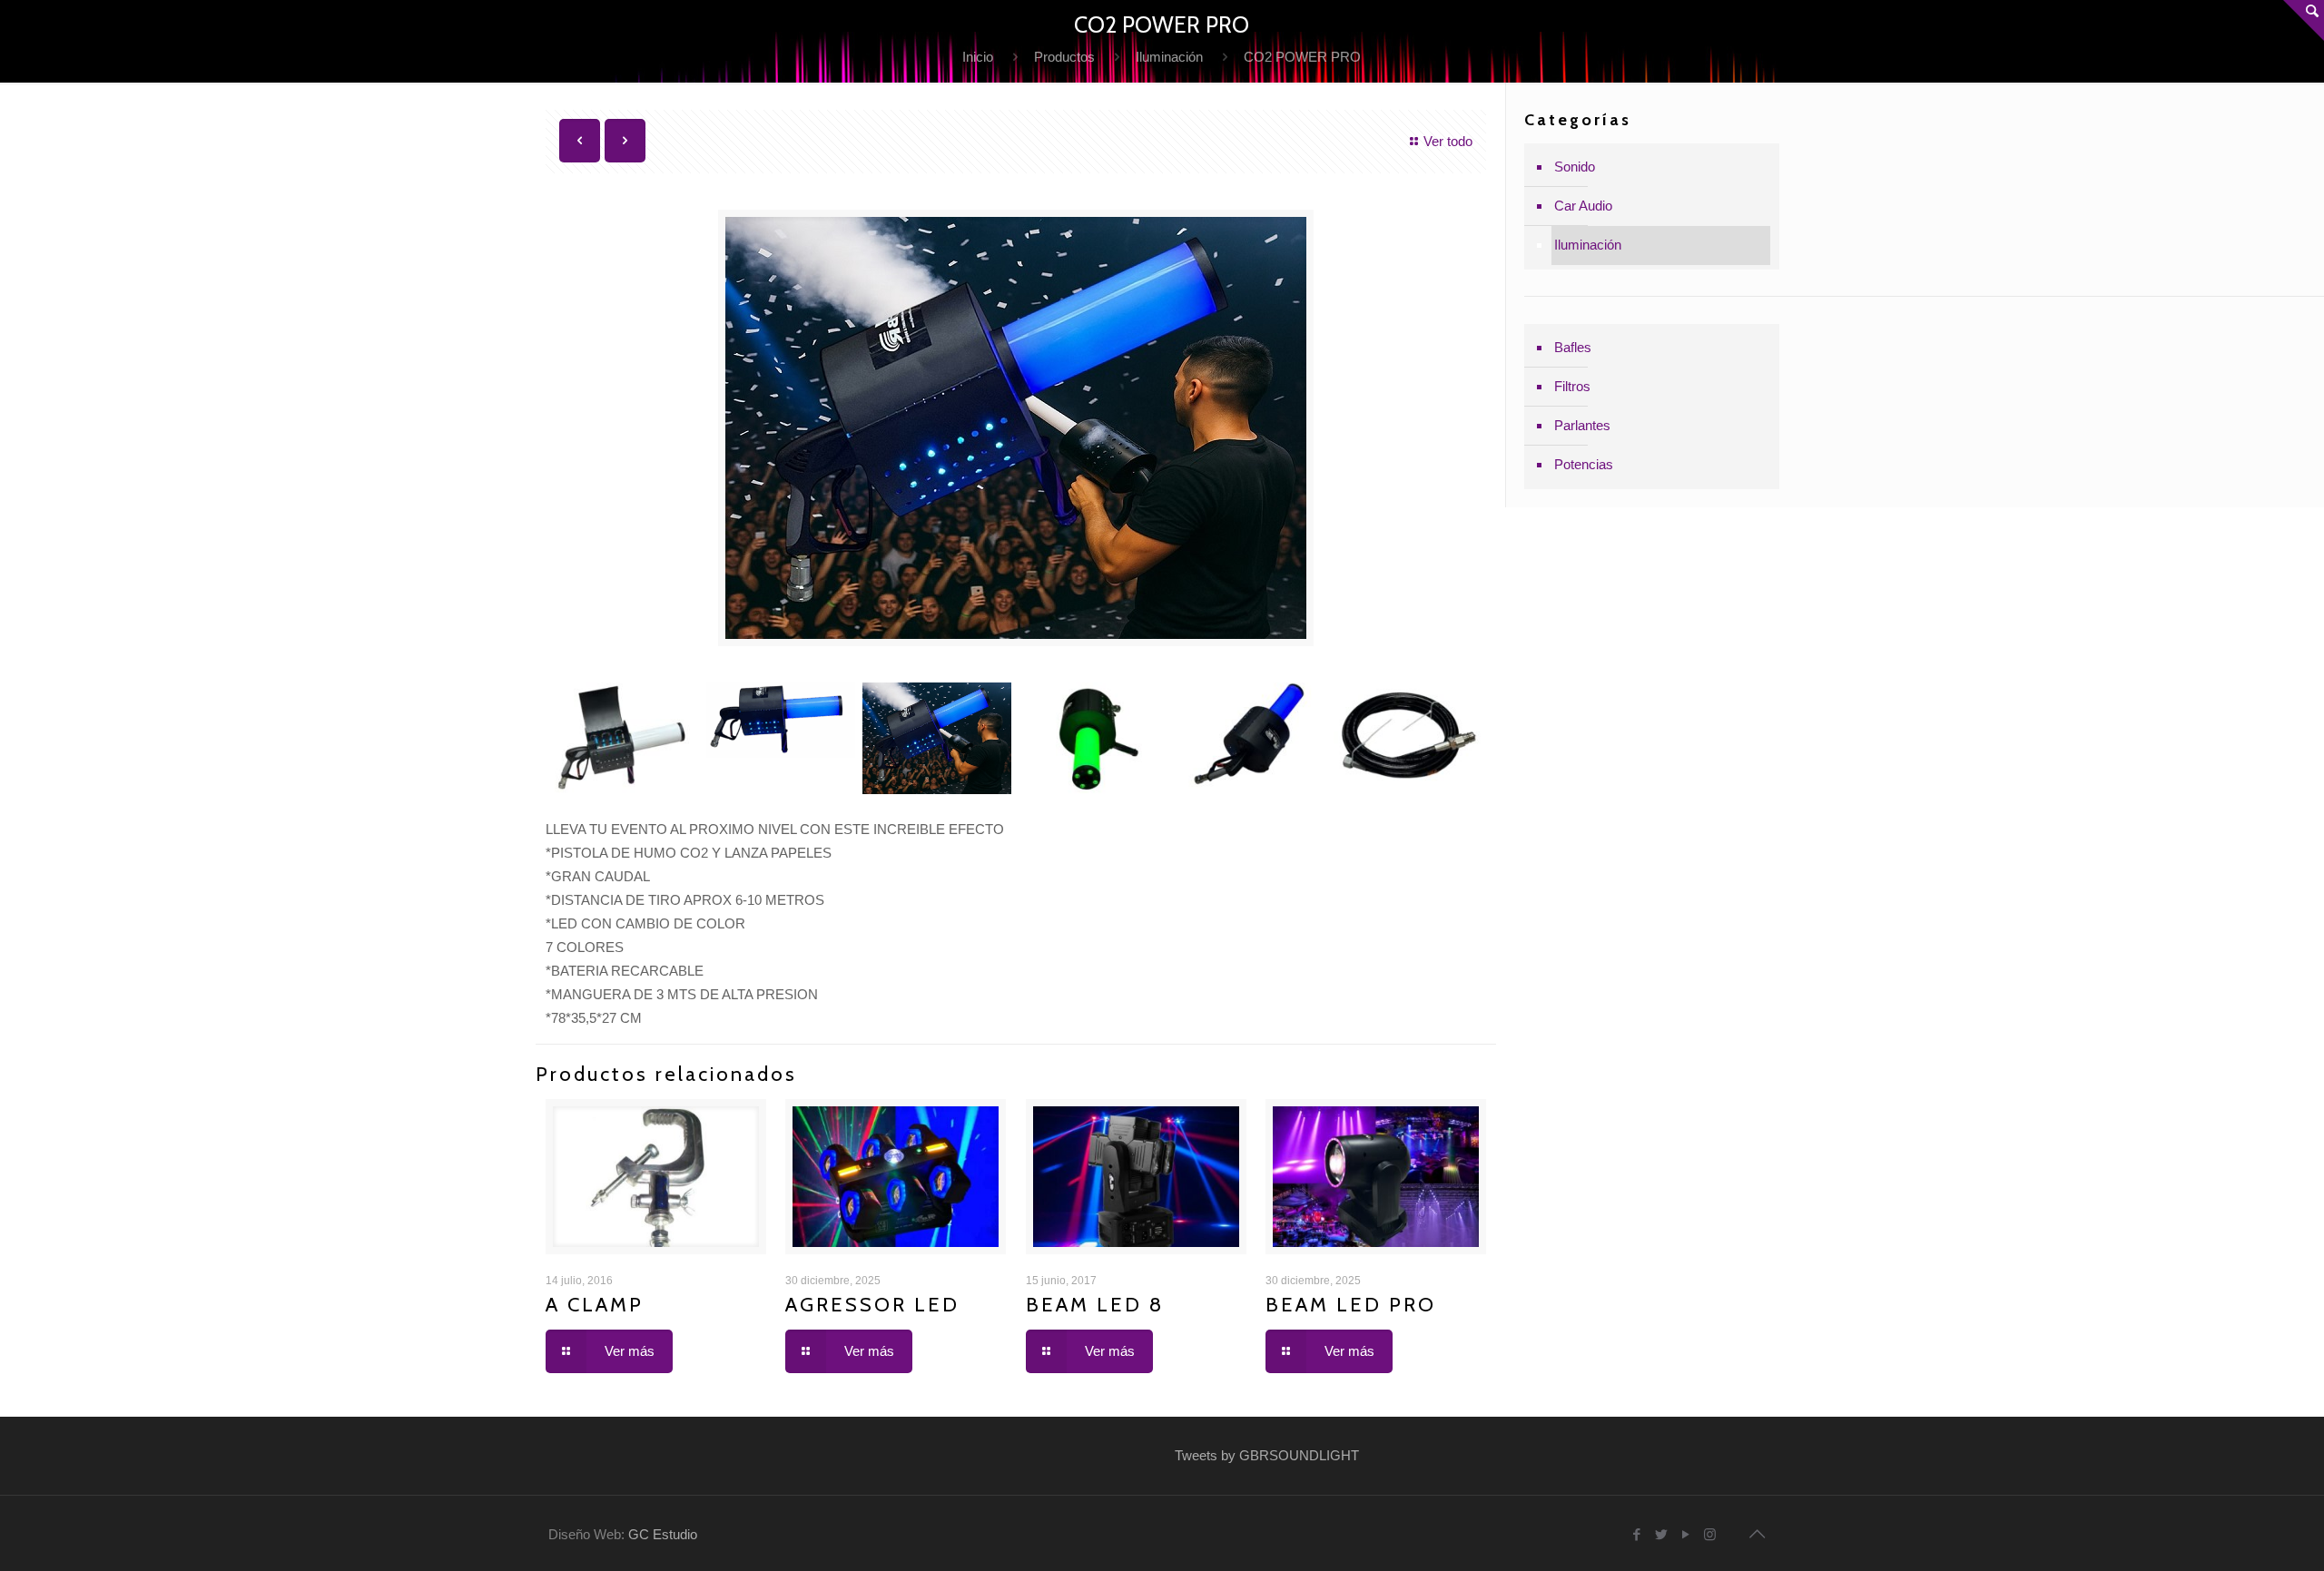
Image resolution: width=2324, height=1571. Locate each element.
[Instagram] (1710, 1534)
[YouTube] (1685, 1534)
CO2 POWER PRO (1302, 57)
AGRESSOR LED (872, 1305)
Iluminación (1169, 57)
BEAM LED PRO (1351, 1305)
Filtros (1572, 386)
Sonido (1575, 167)
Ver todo (1448, 141)
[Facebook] (1636, 1534)
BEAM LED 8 (1095, 1305)
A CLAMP (595, 1305)
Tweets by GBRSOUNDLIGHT (1267, 1455)
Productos (1064, 57)
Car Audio (1583, 206)
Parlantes (1582, 425)
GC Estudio (663, 1534)
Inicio (978, 57)
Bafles (1573, 347)
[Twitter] (1661, 1534)
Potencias (1584, 464)
